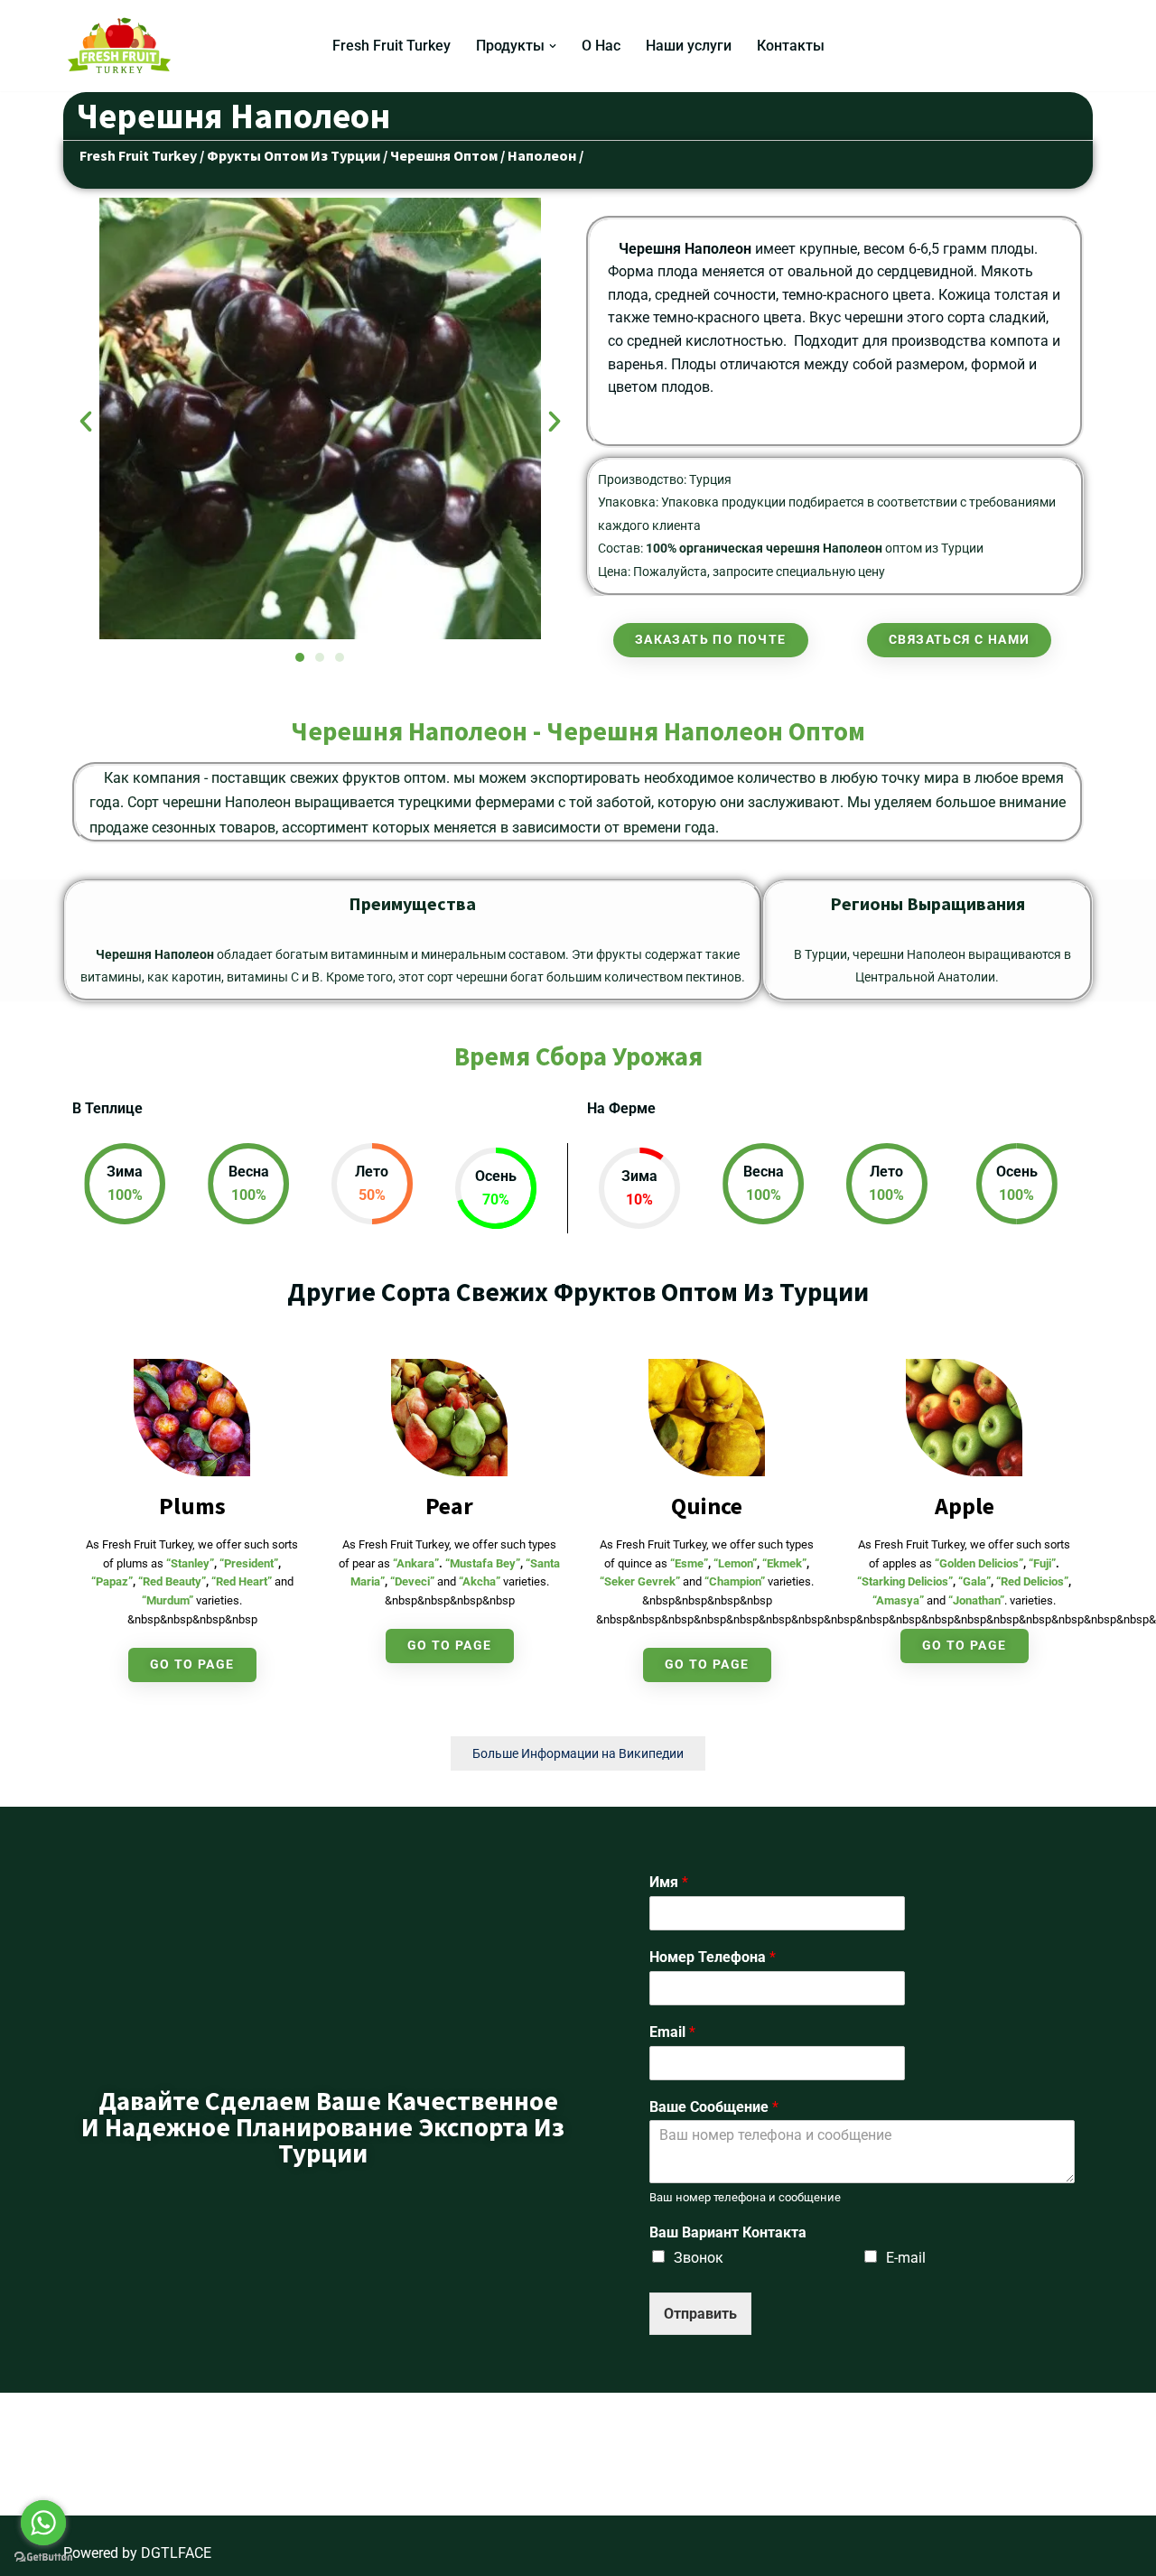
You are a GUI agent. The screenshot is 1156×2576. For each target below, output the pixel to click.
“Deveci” (412, 1581)
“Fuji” (1042, 1563)
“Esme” (689, 1563)
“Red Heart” (242, 1581)
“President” (249, 1563)
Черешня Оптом (444, 155)
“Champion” (735, 1581)
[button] (553, 46)
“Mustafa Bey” (483, 1563)
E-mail (906, 2258)
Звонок (699, 2258)
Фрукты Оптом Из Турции (295, 155)
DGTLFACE (176, 2553)
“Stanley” (190, 1563)
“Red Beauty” (172, 1581)
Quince (707, 1506)
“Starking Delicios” (905, 1581)
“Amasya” (898, 1600)
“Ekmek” (784, 1563)
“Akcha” (480, 1581)
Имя (669, 1882)
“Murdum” (168, 1600)
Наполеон (542, 155)
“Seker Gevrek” (640, 1581)
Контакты (791, 46)
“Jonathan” (976, 1600)
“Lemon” (735, 1563)
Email (672, 2032)
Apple (965, 1506)
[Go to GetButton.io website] (43, 2557)
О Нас (601, 46)
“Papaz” (112, 1581)
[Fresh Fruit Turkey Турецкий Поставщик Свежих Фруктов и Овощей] (124, 46)
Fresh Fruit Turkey (392, 46)
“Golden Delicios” (979, 1563)
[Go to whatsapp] (43, 2523)
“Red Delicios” (1032, 1581)
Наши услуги (689, 46)
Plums (192, 1506)
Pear (449, 1506)
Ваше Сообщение (714, 2107)
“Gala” (974, 1581)
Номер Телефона (713, 1957)
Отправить (700, 2314)
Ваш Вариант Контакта (728, 2232)
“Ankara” (416, 1563)
